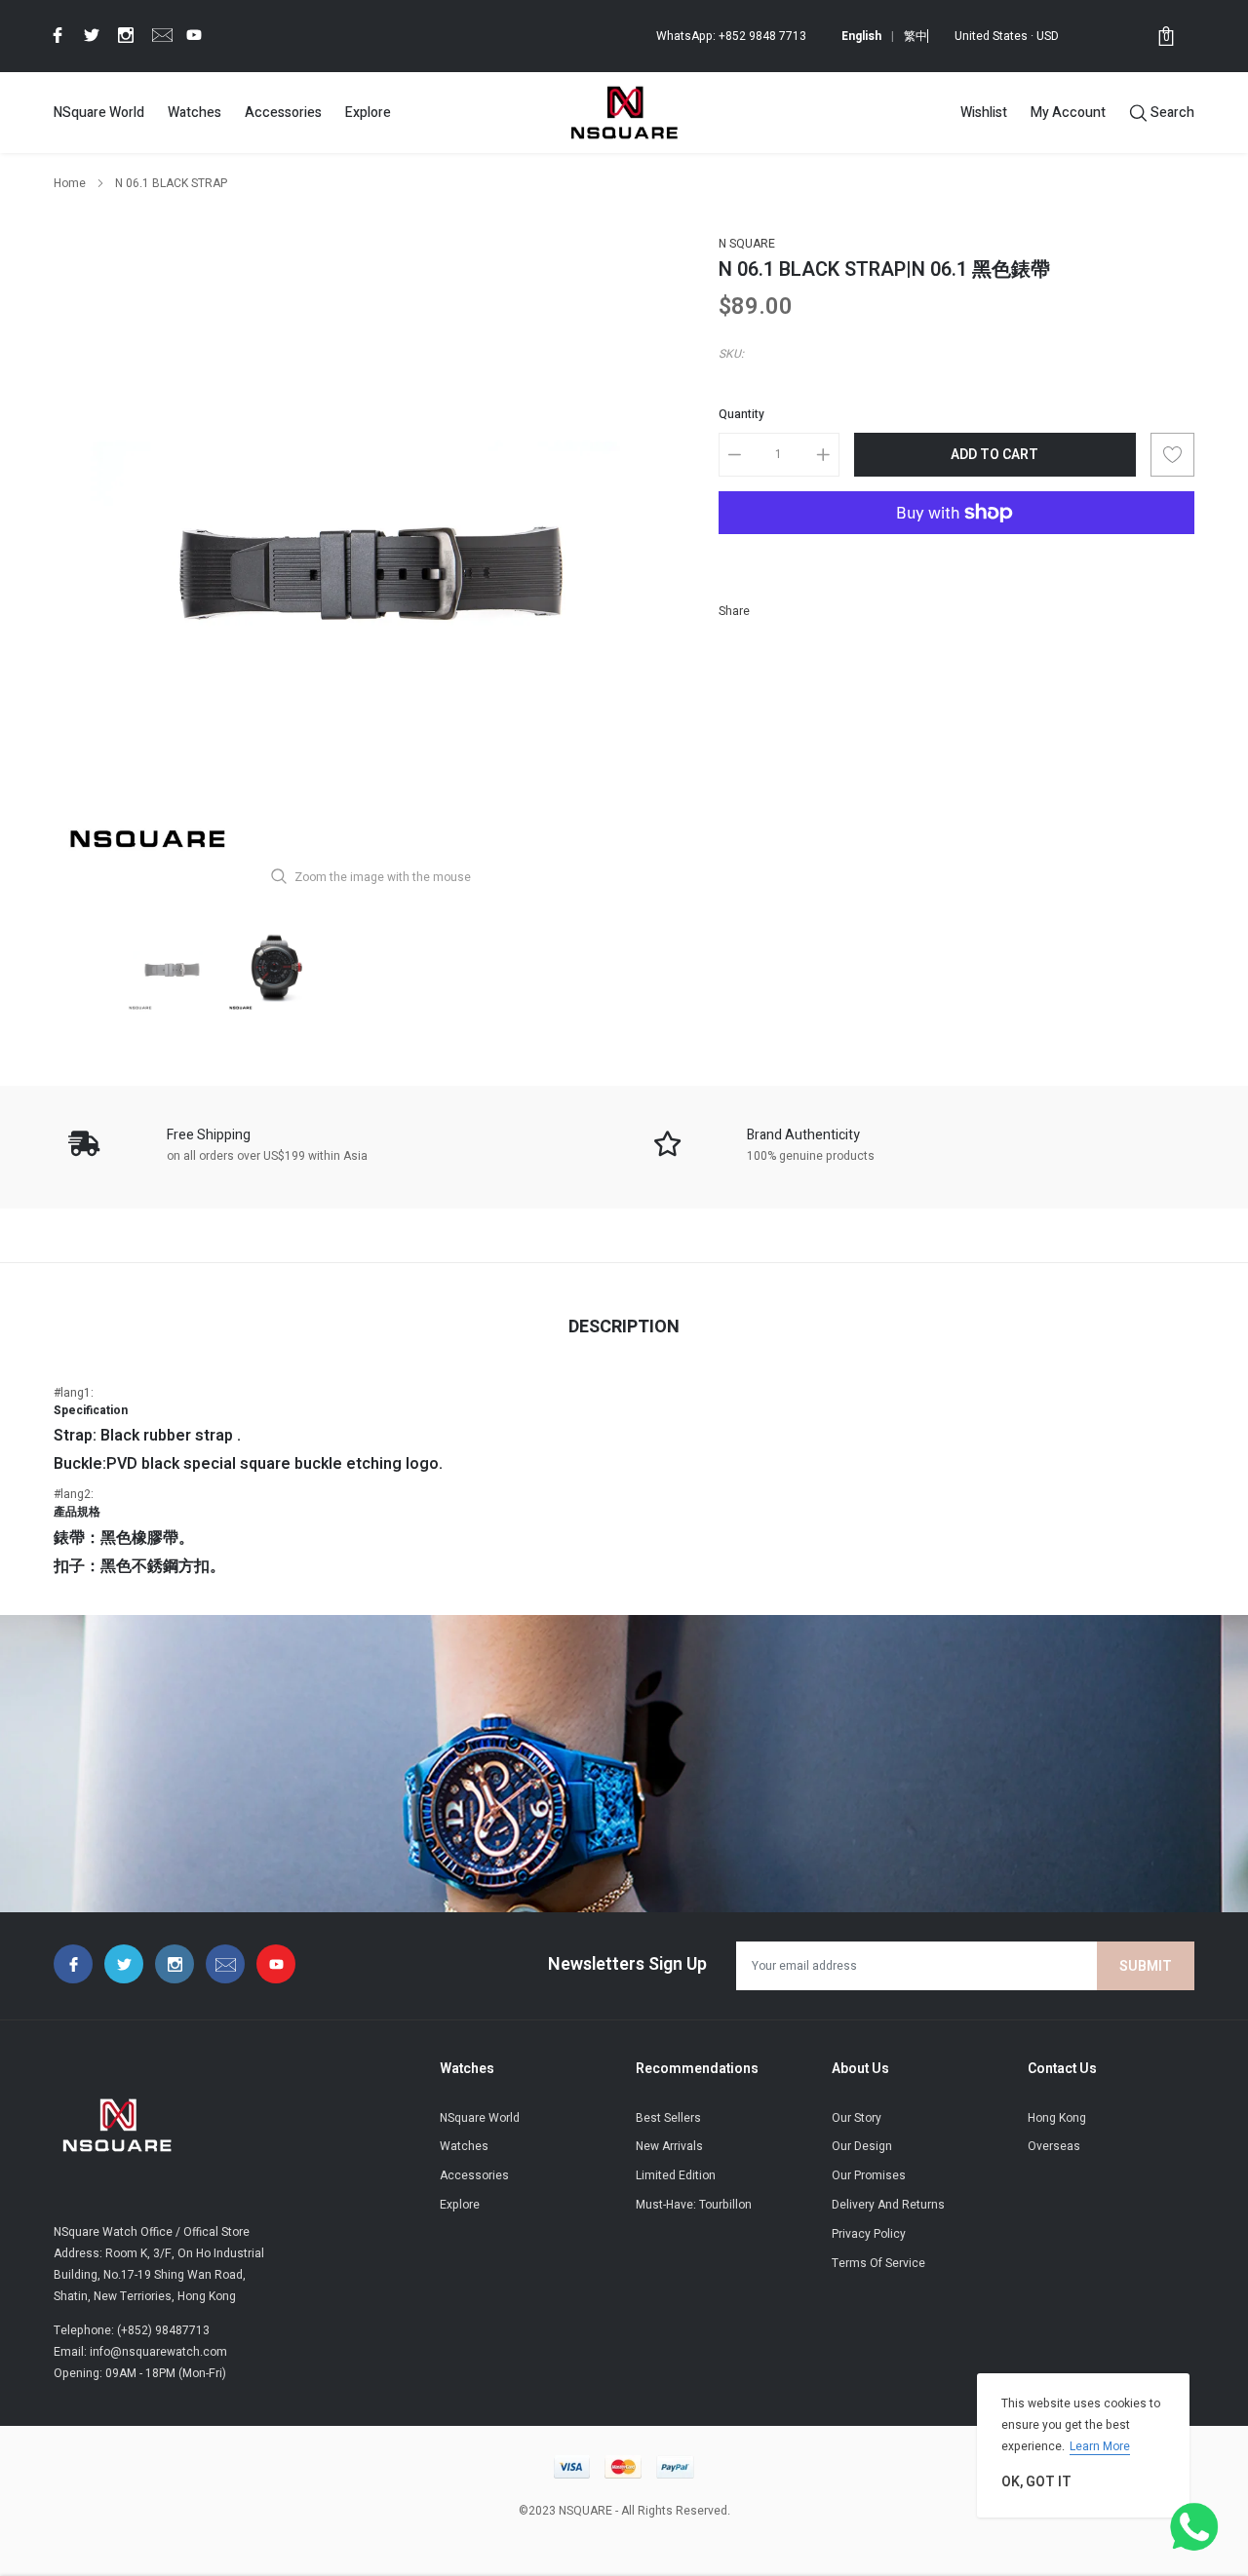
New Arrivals (669, 2146)
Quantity (741, 414)
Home (70, 183)
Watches (195, 113)
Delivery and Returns (888, 2205)
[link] (55, 35)
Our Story (857, 2118)
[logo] (624, 112)
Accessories (283, 113)
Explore (368, 113)
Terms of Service (878, 2263)
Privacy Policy (869, 2234)
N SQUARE (747, 244)
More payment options (956, 560)
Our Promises (869, 2175)
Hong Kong (1057, 2118)
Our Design (862, 2146)
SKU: (731, 354)
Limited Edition (676, 2175)
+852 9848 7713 (762, 36)
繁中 (916, 36)
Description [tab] (624, 1327)
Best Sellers (668, 2118)
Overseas (1054, 2146)
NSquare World (99, 113)
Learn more (1100, 2446)
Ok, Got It (1036, 2482)
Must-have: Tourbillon (694, 2205)
